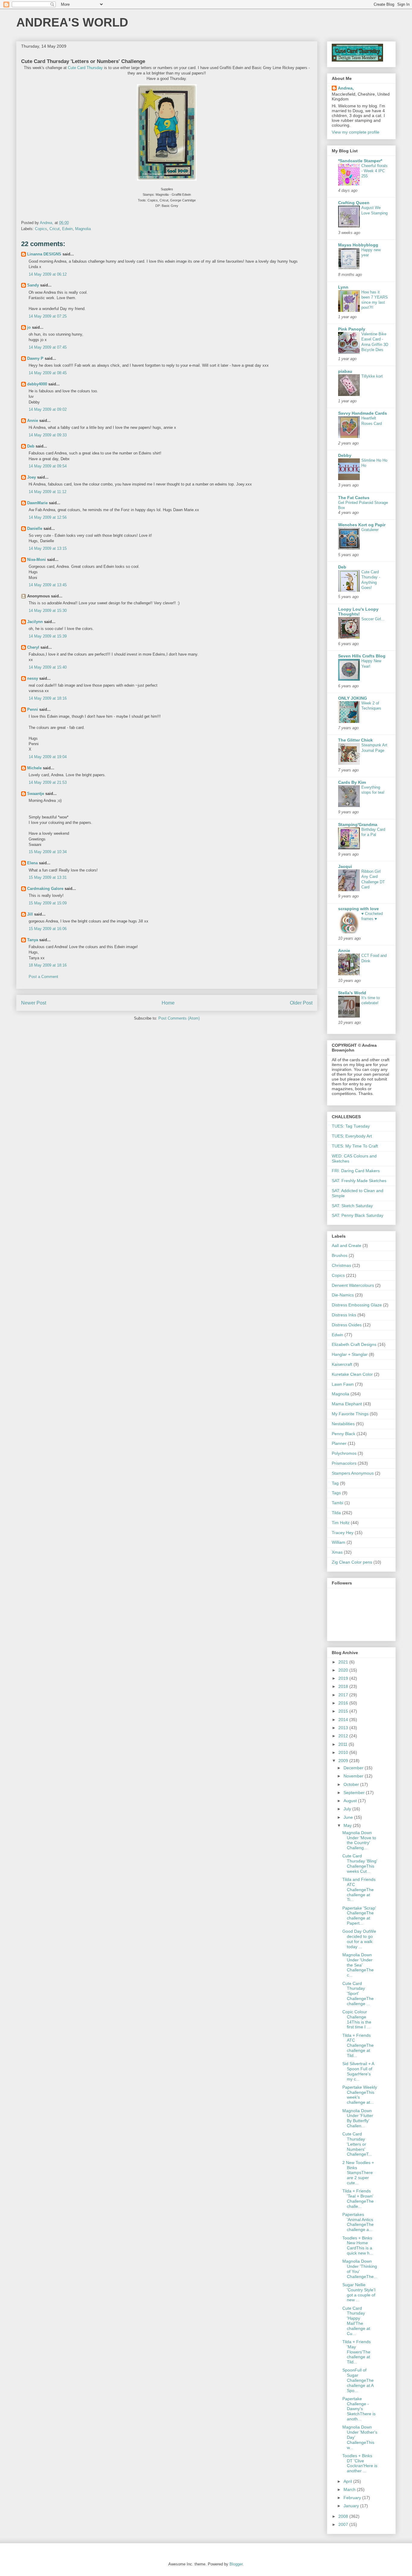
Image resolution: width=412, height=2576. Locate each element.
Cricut (55, 229)
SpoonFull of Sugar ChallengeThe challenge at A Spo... (358, 2380)
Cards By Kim (352, 782)
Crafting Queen (354, 203)
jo (29, 327)
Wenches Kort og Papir (362, 525)
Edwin (67, 229)
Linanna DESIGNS (44, 254)
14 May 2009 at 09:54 (48, 466)
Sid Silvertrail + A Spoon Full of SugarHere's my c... (358, 2071)
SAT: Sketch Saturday (352, 1206)
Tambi (338, 1503)
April (348, 2481)
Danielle (35, 528)
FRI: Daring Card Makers (356, 1171)
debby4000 (37, 384)
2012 (344, 1736)
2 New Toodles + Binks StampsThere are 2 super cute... (358, 2173)
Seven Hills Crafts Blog (362, 656)
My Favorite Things (350, 1414)
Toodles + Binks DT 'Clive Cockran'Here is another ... (360, 2463)
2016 (344, 1703)
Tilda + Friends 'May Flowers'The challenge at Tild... (357, 2352)
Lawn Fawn (343, 1384)
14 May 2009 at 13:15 (48, 548)
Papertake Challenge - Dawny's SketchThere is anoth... (359, 2409)
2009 (344, 1761)
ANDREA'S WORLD (72, 22)
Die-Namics (343, 1295)
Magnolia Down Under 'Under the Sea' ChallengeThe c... (358, 1965)
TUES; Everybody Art (352, 1136)
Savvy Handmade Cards (363, 413)
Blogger (236, 2564)
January (352, 2506)
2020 (344, 1670)
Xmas (337, 1552)
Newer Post (34, 1003)
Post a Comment (43, 977)
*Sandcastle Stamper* (360, 161)
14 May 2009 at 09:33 (48, 435)
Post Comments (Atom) (179, 1018)
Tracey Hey (343, 1533)
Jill (30, 914)
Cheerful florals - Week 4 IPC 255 (374, 171)
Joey (32, 477)
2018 (344, 1686)
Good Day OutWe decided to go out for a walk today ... (359, 1939)
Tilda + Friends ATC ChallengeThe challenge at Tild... (358, 2045)
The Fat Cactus (354, 498)
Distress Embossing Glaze (357, 1305)
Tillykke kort (372, 376)
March (350, 2489)
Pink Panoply (352, 329)
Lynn (343, 287)
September (355, 1793)
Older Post (301, 1003)
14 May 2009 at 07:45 (48, 347)
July (348, 1809)
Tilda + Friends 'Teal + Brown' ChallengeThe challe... (358, 2198)
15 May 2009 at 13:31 (48, 877)
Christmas (341, 1265)
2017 (344, 1695)
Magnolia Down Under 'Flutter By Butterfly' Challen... (358, 2118)
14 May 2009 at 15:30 (48, 611)
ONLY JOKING (353, 698)
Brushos (340, 1255)
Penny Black (344, 1434)
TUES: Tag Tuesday (351, 1126)
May (348, 1825)
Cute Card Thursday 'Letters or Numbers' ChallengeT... (357, 2144)
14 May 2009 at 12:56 (48, 517)
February (353, 2498)
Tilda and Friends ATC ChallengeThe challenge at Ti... (359, 1889)
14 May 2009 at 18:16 (48, 698)
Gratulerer (370, 530)
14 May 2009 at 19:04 (48, 757)
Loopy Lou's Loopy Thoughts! (358, 612)
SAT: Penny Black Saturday (358, 1215)
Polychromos (344, 1453)
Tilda (336, 1513)
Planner (339, 1443)
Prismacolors (344, 1463)
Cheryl (33, 647)
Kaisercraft (342, 1364)
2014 (344, 1720)
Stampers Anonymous (353, 1473)
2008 (344, 2516)
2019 (344, 1678)
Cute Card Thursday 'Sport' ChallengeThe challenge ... (358, 1994)
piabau (345, 371)
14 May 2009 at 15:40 (48, 667)
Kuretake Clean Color (352, 1374)
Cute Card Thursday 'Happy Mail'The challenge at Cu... (356, 2321)
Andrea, (346, 88)
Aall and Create (347, 1245)
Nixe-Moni (36, 560)
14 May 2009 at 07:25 (48, 316)
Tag (335, 1483)
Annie (33, 421)
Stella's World (352, 993)
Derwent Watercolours (353, 1285)
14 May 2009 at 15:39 (48, 636)
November (354, 1776)
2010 (344, 1752)
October (352, 1784)
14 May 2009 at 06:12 (48, 274)
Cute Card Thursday (85, 68)
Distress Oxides (347, 1325)
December (354, 1768)
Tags (336, 1493)
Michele (34, 768)
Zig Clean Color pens (352, 1562)
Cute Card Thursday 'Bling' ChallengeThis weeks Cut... (360, 1863)
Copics (41, 229)
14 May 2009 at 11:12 (48, 492)
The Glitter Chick (355, 740)
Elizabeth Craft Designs (354, 1344)
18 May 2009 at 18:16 (48, 965)
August (351, 1801)
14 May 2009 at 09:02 (48, 409)
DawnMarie (37, 503)
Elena (32, 863)
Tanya (33, 940)
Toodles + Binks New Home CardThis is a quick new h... (358, 2245)
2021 (344, 1662)
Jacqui (345, 866)
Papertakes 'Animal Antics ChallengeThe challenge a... (358, 2222)
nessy (33, 678)
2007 (344, 2524)
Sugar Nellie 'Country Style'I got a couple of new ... (359, 2292)
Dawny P (35, 358)
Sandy (33, 285)
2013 (344, 1728)
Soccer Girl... (373, 619)
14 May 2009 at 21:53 (48, 782)
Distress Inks (344, 1315)
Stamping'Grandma (358, 824)
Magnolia (83, 229)
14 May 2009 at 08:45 (48, 373)
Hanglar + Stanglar (350, 1354)
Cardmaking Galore (45, 889)
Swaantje (36, 794)
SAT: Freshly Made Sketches (359, 1181)
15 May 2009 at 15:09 (48, 903)
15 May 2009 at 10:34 (48, 852)
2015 (344, 1711)
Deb (31, 446)
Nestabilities (343, 1424)
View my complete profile (356, 132)
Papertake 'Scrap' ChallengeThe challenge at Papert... (359, 1916)
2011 (344, 1744)
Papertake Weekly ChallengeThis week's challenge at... (360, 2095)
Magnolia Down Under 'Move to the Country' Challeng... (359, 1840)
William (339, 1542)
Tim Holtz (341, 1523)
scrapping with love (358, 909)
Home (168, 1003)
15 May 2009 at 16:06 (48, 929)
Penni (33, 709)
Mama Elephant (347, 1404)
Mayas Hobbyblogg (358, 245)
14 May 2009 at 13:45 (48, 585)
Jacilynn (35, 622)
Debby (345, 455)
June (349, 1817)
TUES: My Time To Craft (355, 1146)
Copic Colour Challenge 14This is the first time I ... (357, 2019)
